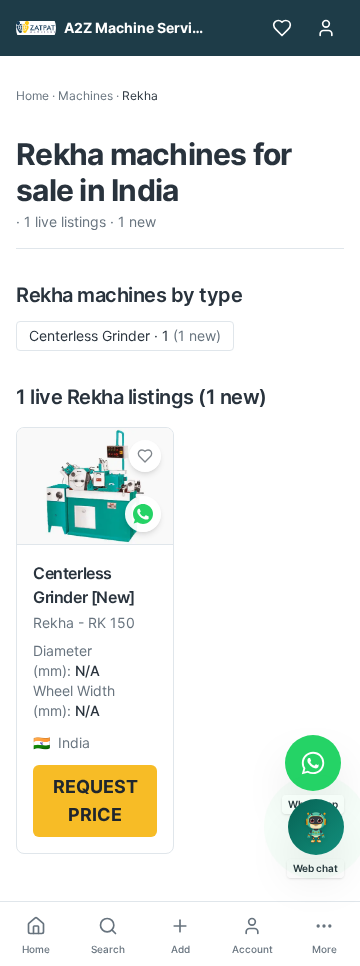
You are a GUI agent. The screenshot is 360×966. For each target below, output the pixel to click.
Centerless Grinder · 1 (125, 335)
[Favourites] (282, 28)
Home (32, 95)
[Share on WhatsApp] (143, 514)
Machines (85, 95)
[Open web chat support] (316, 827)
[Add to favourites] (145, 456)
